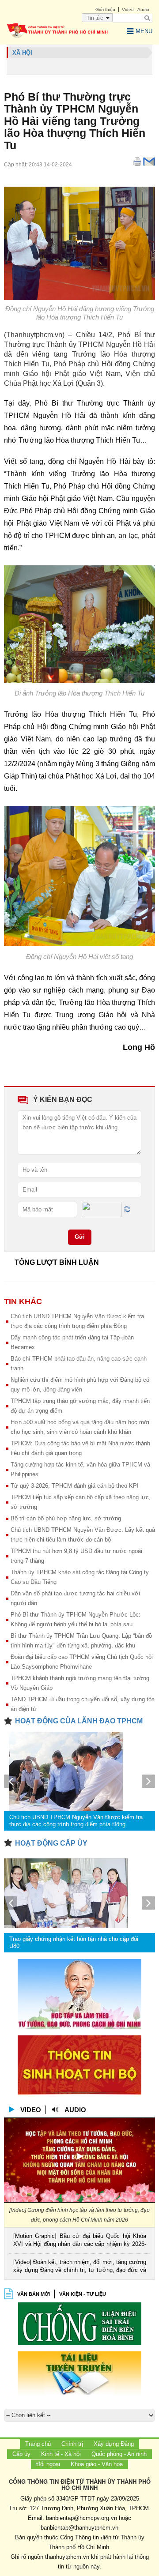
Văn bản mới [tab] (34, 2294)
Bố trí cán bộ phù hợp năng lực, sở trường (66, 1518)
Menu (144, 31)
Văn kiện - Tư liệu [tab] (83, 2294)
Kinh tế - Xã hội (61, 2454)
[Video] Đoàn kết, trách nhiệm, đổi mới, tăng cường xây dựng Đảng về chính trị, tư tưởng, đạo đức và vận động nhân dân (80, 2267)
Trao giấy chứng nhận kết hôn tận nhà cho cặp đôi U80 (74, 1942)
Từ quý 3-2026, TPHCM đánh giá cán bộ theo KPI (75, 1486)
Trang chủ (38, 2444)
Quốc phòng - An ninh (119, 2454)
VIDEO (31, 2110)
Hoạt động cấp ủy (51, 1843)
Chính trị (72, 2444)
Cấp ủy (21, 2454)
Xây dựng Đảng (114, 2444)
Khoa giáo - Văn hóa (97, 2464)
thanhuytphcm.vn (67, 2557)
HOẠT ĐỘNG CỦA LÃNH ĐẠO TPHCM (79, 1721)
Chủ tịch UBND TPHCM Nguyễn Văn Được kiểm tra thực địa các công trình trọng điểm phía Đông (76, 1821)
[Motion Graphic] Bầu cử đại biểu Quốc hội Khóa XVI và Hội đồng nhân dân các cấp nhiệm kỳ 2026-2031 (80, 2241)
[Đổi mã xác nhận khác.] (127, 1209)
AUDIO (75, 2110)
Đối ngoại (48, 2464)
